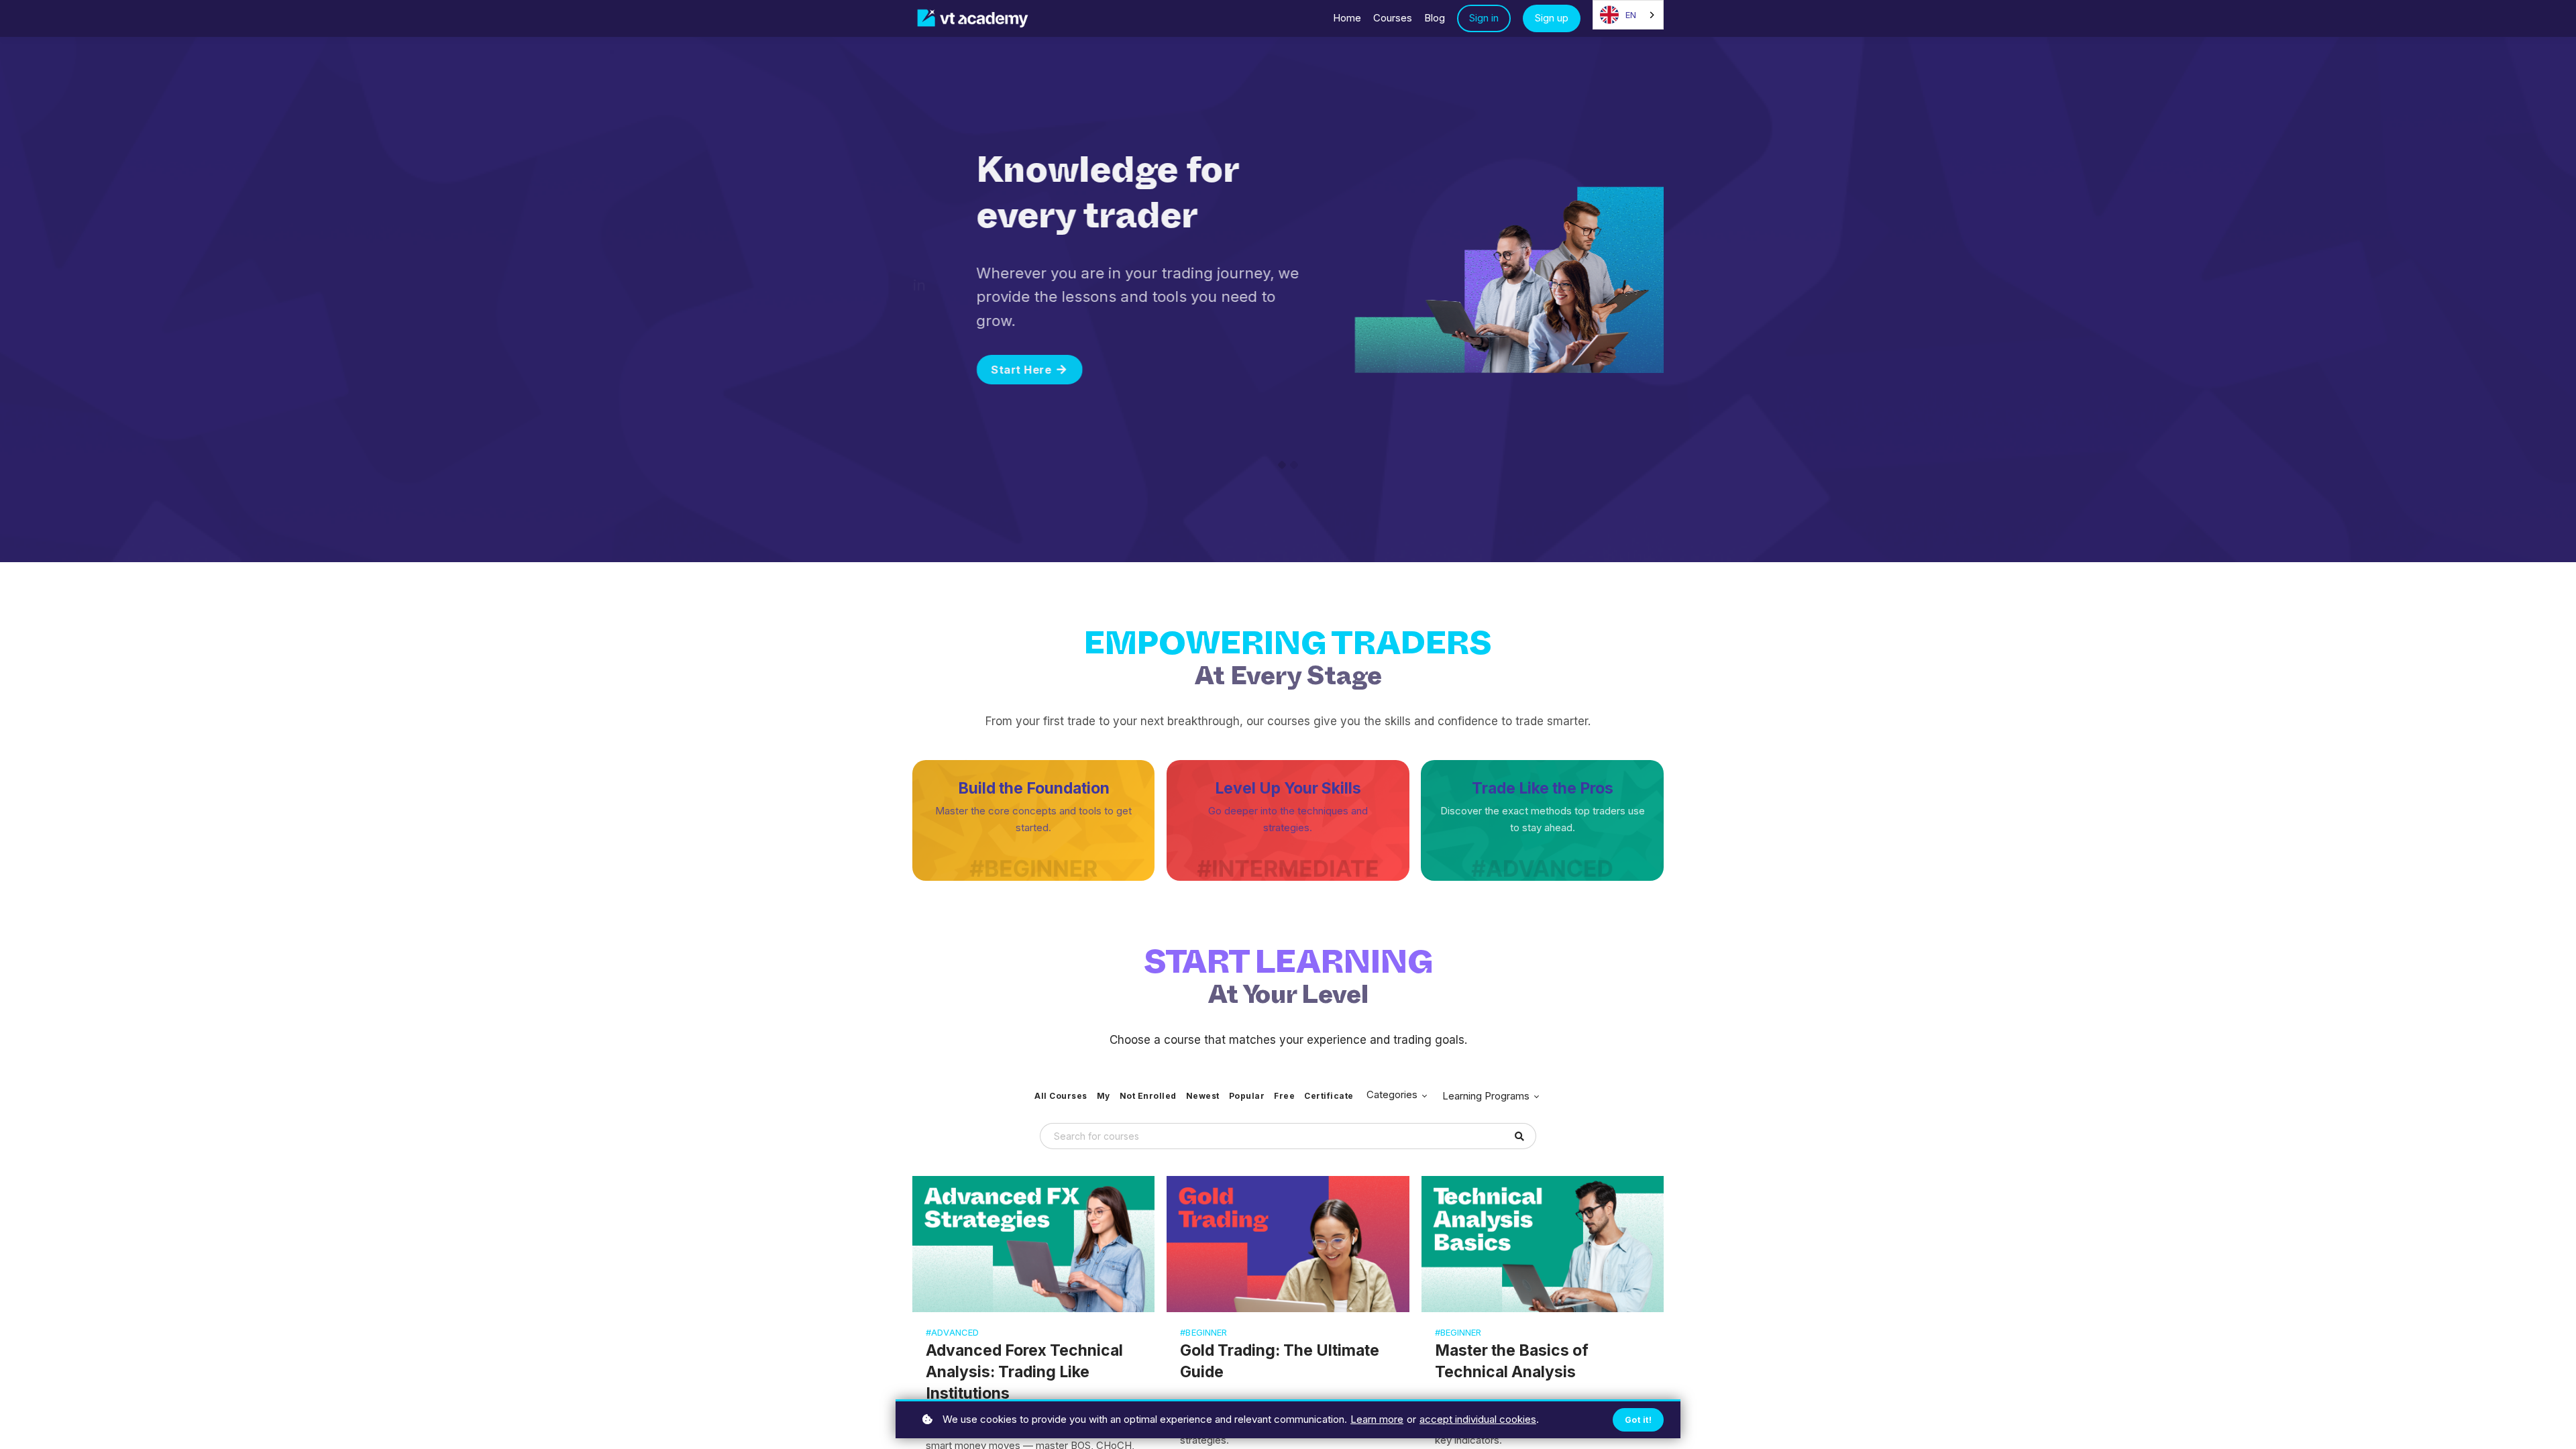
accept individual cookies (1478, 1419)
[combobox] (1628, 15)
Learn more (1377, 1419)
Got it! (1639, 1420)
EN (1631, 15)
